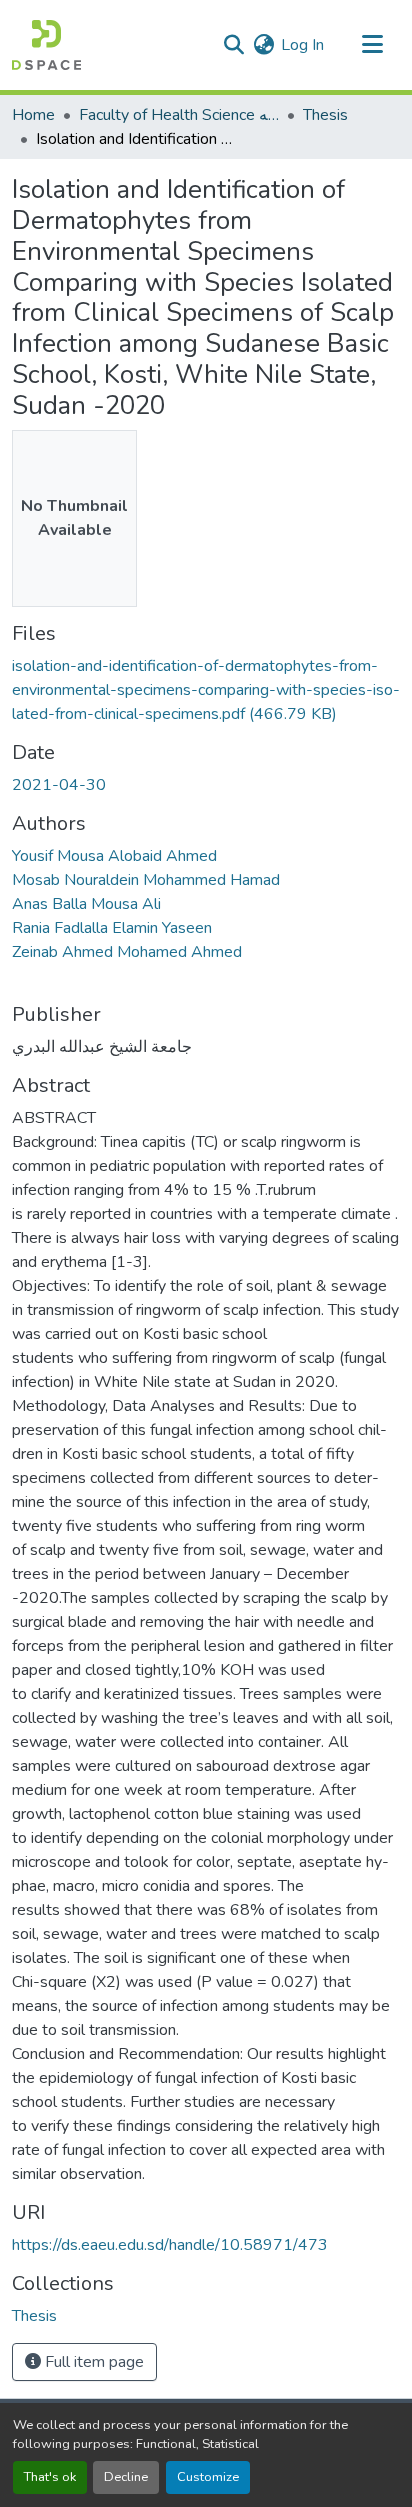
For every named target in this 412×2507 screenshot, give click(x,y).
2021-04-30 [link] (59, 785)
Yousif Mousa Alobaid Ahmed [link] (114, 856)
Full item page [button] (92, 2362)
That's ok (50, 2477)
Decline (126, 2477)
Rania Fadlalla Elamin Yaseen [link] (112, 928)
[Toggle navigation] (372, 45)
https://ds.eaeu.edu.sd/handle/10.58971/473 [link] (170, 2245)
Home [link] (33, 115)
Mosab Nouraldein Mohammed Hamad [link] (146, 880)
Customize (208, 2477)
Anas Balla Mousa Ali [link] (86, 904)
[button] (46, 45)
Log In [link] (302, 45)
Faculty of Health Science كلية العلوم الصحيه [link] (179, 115)
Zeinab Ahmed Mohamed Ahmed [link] (127, 952)
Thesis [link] (325, 115)
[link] (206, 690)
